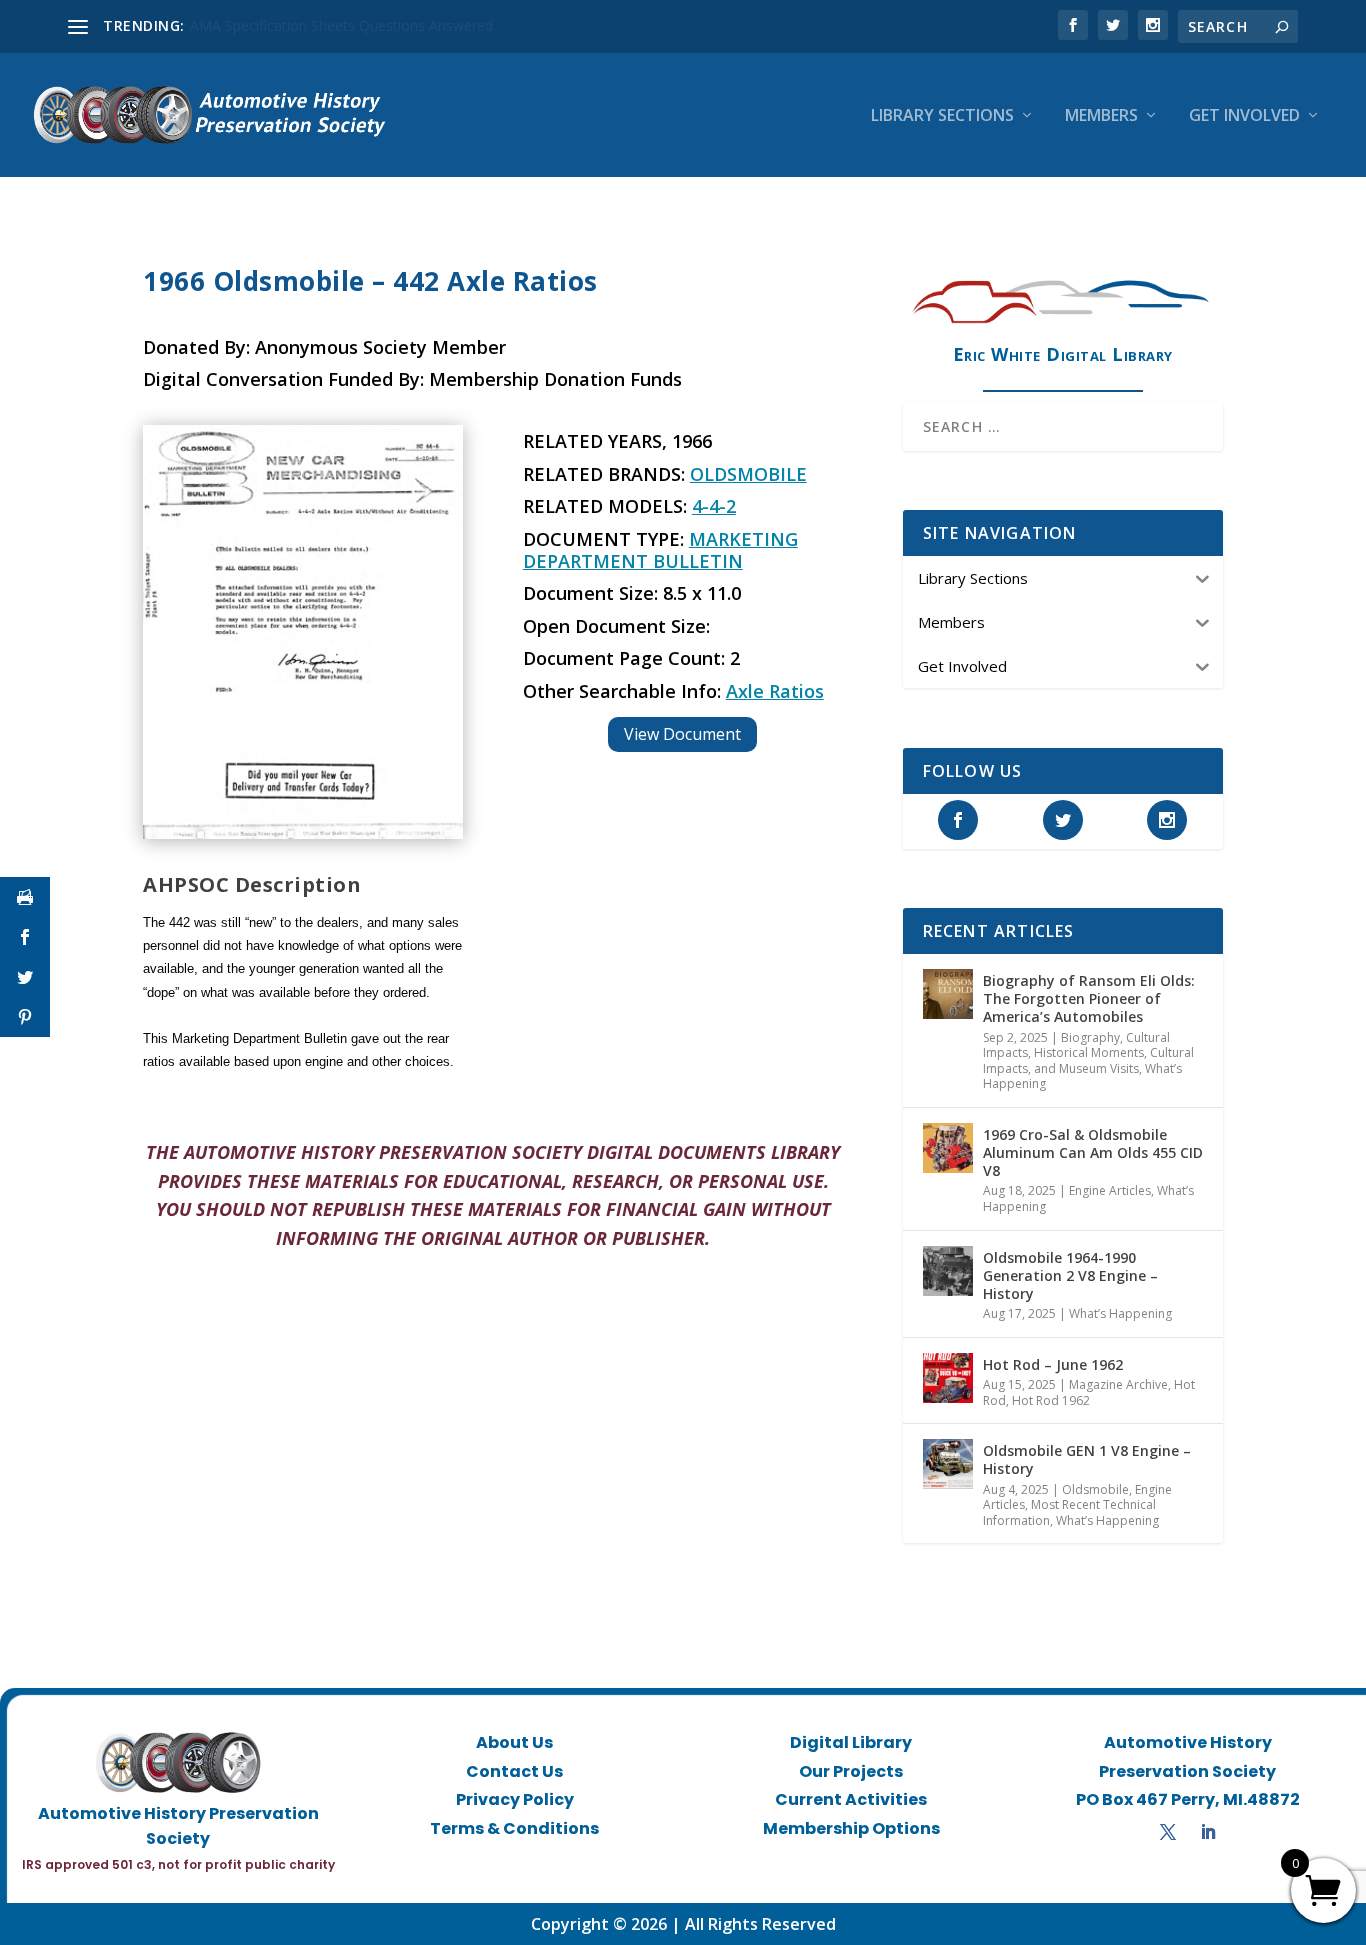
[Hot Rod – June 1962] (948, 1378)
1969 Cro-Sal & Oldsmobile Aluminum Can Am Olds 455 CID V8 (1093, 1152)
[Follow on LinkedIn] (1208, 1832)
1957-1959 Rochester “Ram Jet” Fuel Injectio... (338, 25)
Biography (1090, 1037)
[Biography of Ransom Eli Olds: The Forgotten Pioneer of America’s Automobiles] (948, 994)
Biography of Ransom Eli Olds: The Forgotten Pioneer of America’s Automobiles (1089, 998)
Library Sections (942, 116)
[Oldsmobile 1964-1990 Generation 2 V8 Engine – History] (948, 1271)
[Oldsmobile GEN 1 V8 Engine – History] (948, 1464)
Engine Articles (1110, 1190)
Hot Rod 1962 (1051, 1400)
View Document (682, 734)
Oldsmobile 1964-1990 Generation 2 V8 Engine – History (1070, 1275)
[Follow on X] (1168, 1832)
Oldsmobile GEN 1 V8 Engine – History (1087, 1459)
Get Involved (1244, 116)
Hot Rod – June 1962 (1053, 1364)
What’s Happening (1120, 1313)
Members (1101, 116)
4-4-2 (714, 506)
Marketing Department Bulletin (660, 550)
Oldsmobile (748, 474)
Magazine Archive (1118, 1384)
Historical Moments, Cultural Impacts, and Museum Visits (1088, 1060)
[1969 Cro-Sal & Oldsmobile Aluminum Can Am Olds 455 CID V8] (948, 1148)
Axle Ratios (775, 691)
